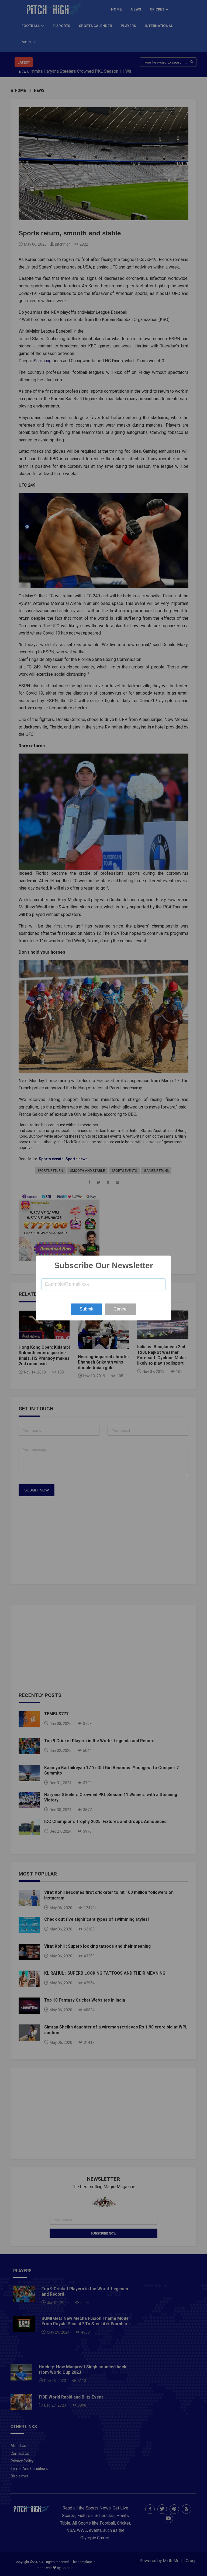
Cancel (120, 1309)
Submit (87, 1309)
